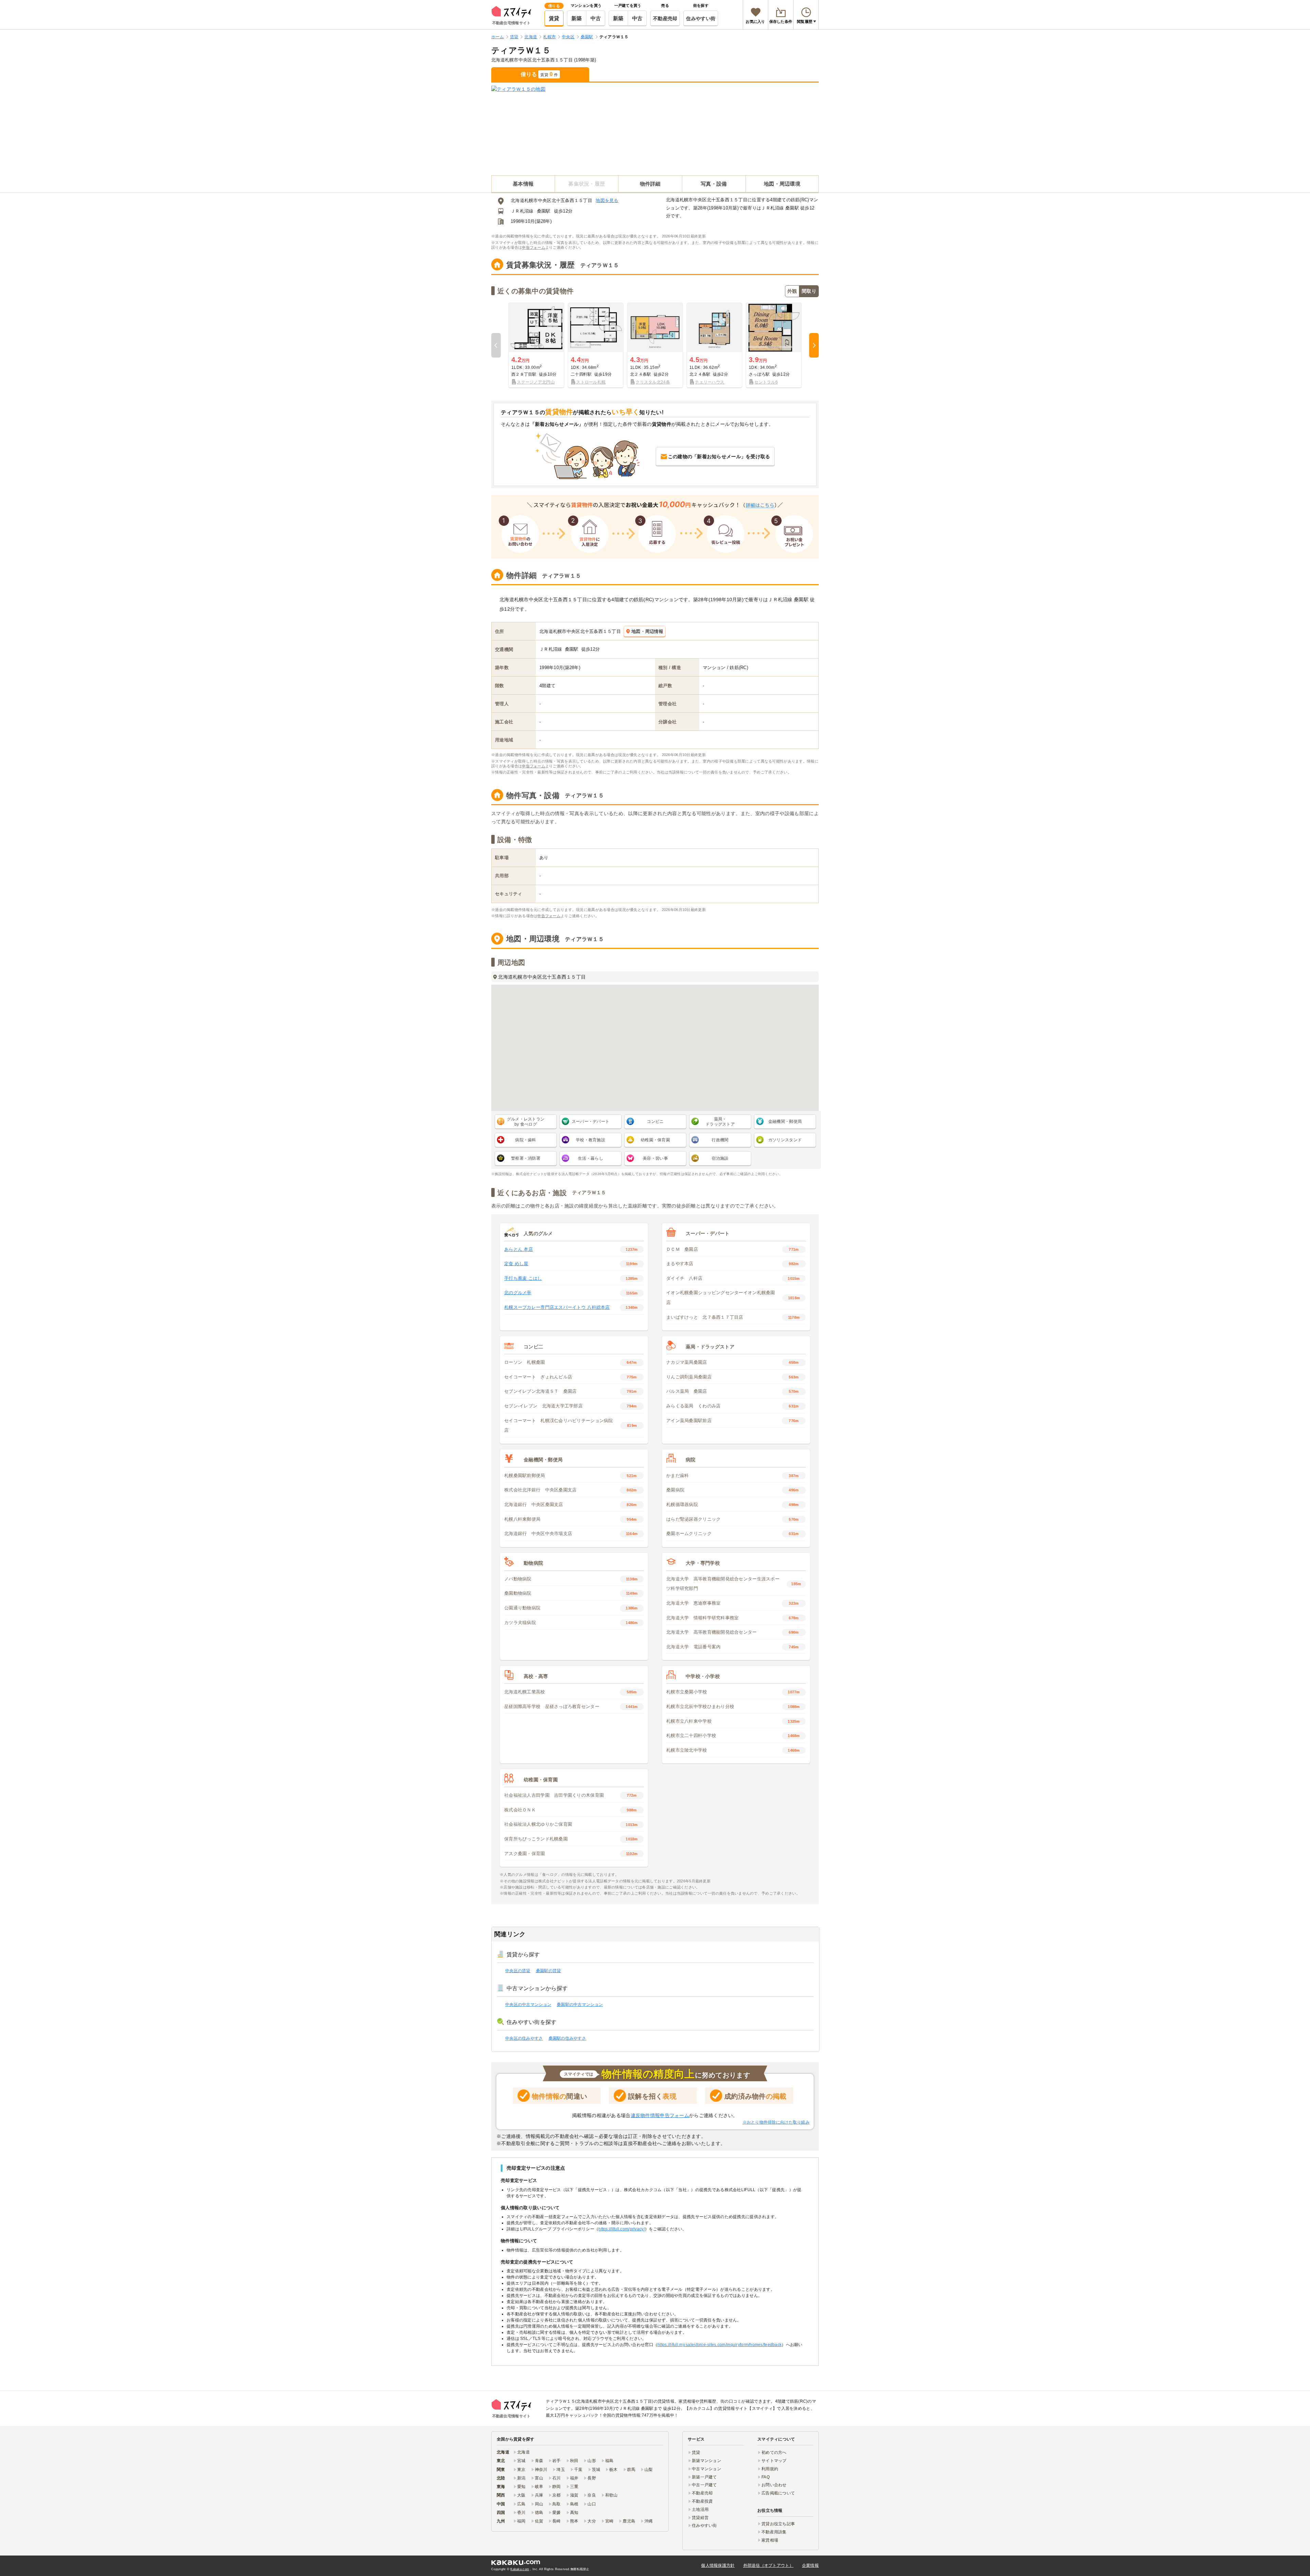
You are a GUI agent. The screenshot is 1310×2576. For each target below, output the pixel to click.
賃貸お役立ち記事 (778, 2524)
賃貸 (554, 18)
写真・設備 (714, 184)
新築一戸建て (704, 2477)
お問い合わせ (774, 2485)
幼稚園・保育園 (655, 1140)
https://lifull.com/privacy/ (622, 2229)
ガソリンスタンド (785, 1140)
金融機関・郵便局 (785, 1121)
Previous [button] (496, 345)
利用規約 (770, 2469)
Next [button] (814, 345)
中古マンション (707, 2469)
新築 (577, 18)
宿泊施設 (720, 1158)
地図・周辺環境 (782, 184)
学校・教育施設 (591, 1140)
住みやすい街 (701, 18)
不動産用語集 (774, 2532)
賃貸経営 (700, 2518)
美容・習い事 (655, 1158)
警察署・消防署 (526, 1158)
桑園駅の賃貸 (549, 1971)
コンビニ (655, 1121)
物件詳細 (650, 184)
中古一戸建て (704, 2485)
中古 (596, 18)
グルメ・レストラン (526, 1121)
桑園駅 (544, 211)
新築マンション (707, 2461)
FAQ (766, 2477)
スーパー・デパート (591, 1121)
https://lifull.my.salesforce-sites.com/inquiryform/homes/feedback (719, 2345)
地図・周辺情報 (647, 631)
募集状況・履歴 (587, 184)
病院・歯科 (526, 1140)
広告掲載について (778, 2493)
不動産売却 (665, 18)
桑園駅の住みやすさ (567, 2038)
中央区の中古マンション (528, 2005)
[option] (536, 345)
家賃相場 (770, 2540)
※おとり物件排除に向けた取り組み (776, 2122)
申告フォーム (534, 247)
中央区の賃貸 (518, 1971)
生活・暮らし (591, 1158)
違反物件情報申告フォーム (660, 2115)
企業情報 (810, 2565)
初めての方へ (774, 2452)
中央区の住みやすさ (524, 2038)
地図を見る (607, 200)
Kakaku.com (520, 2569)
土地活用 (700, 2509)
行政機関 (720, 1140)
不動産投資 (702, 2501)
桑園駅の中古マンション (580, 2005)
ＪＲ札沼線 (522, 211)
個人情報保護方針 (718, 2565)
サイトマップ (774, 2461)
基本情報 (523, 184)
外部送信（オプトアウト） (768, 2565)
